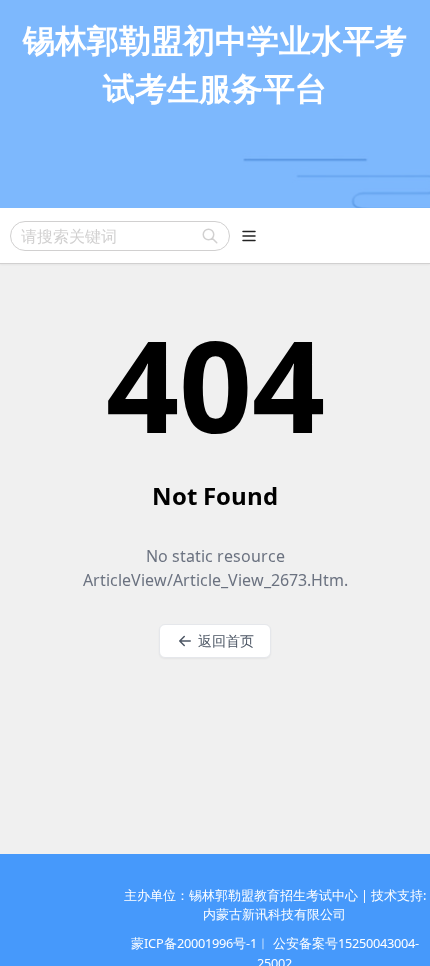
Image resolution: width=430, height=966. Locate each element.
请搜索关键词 (69, 236)
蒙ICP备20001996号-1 (194, 943)
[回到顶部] (386, 922)
